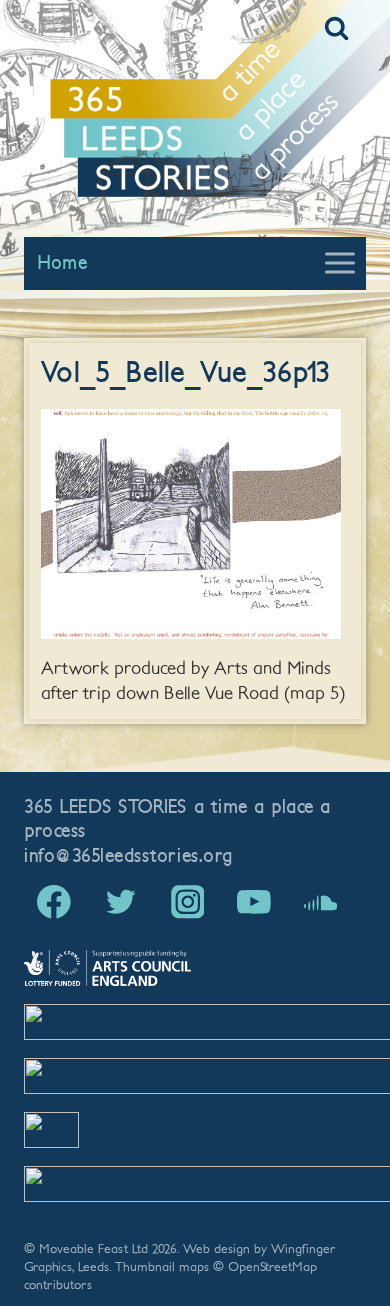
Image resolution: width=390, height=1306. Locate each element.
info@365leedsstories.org (128, 856)
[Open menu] (339, 263)
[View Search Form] (336, 28)
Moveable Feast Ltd (93, 1249)
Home (62, 263)
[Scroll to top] (338, 1256)
